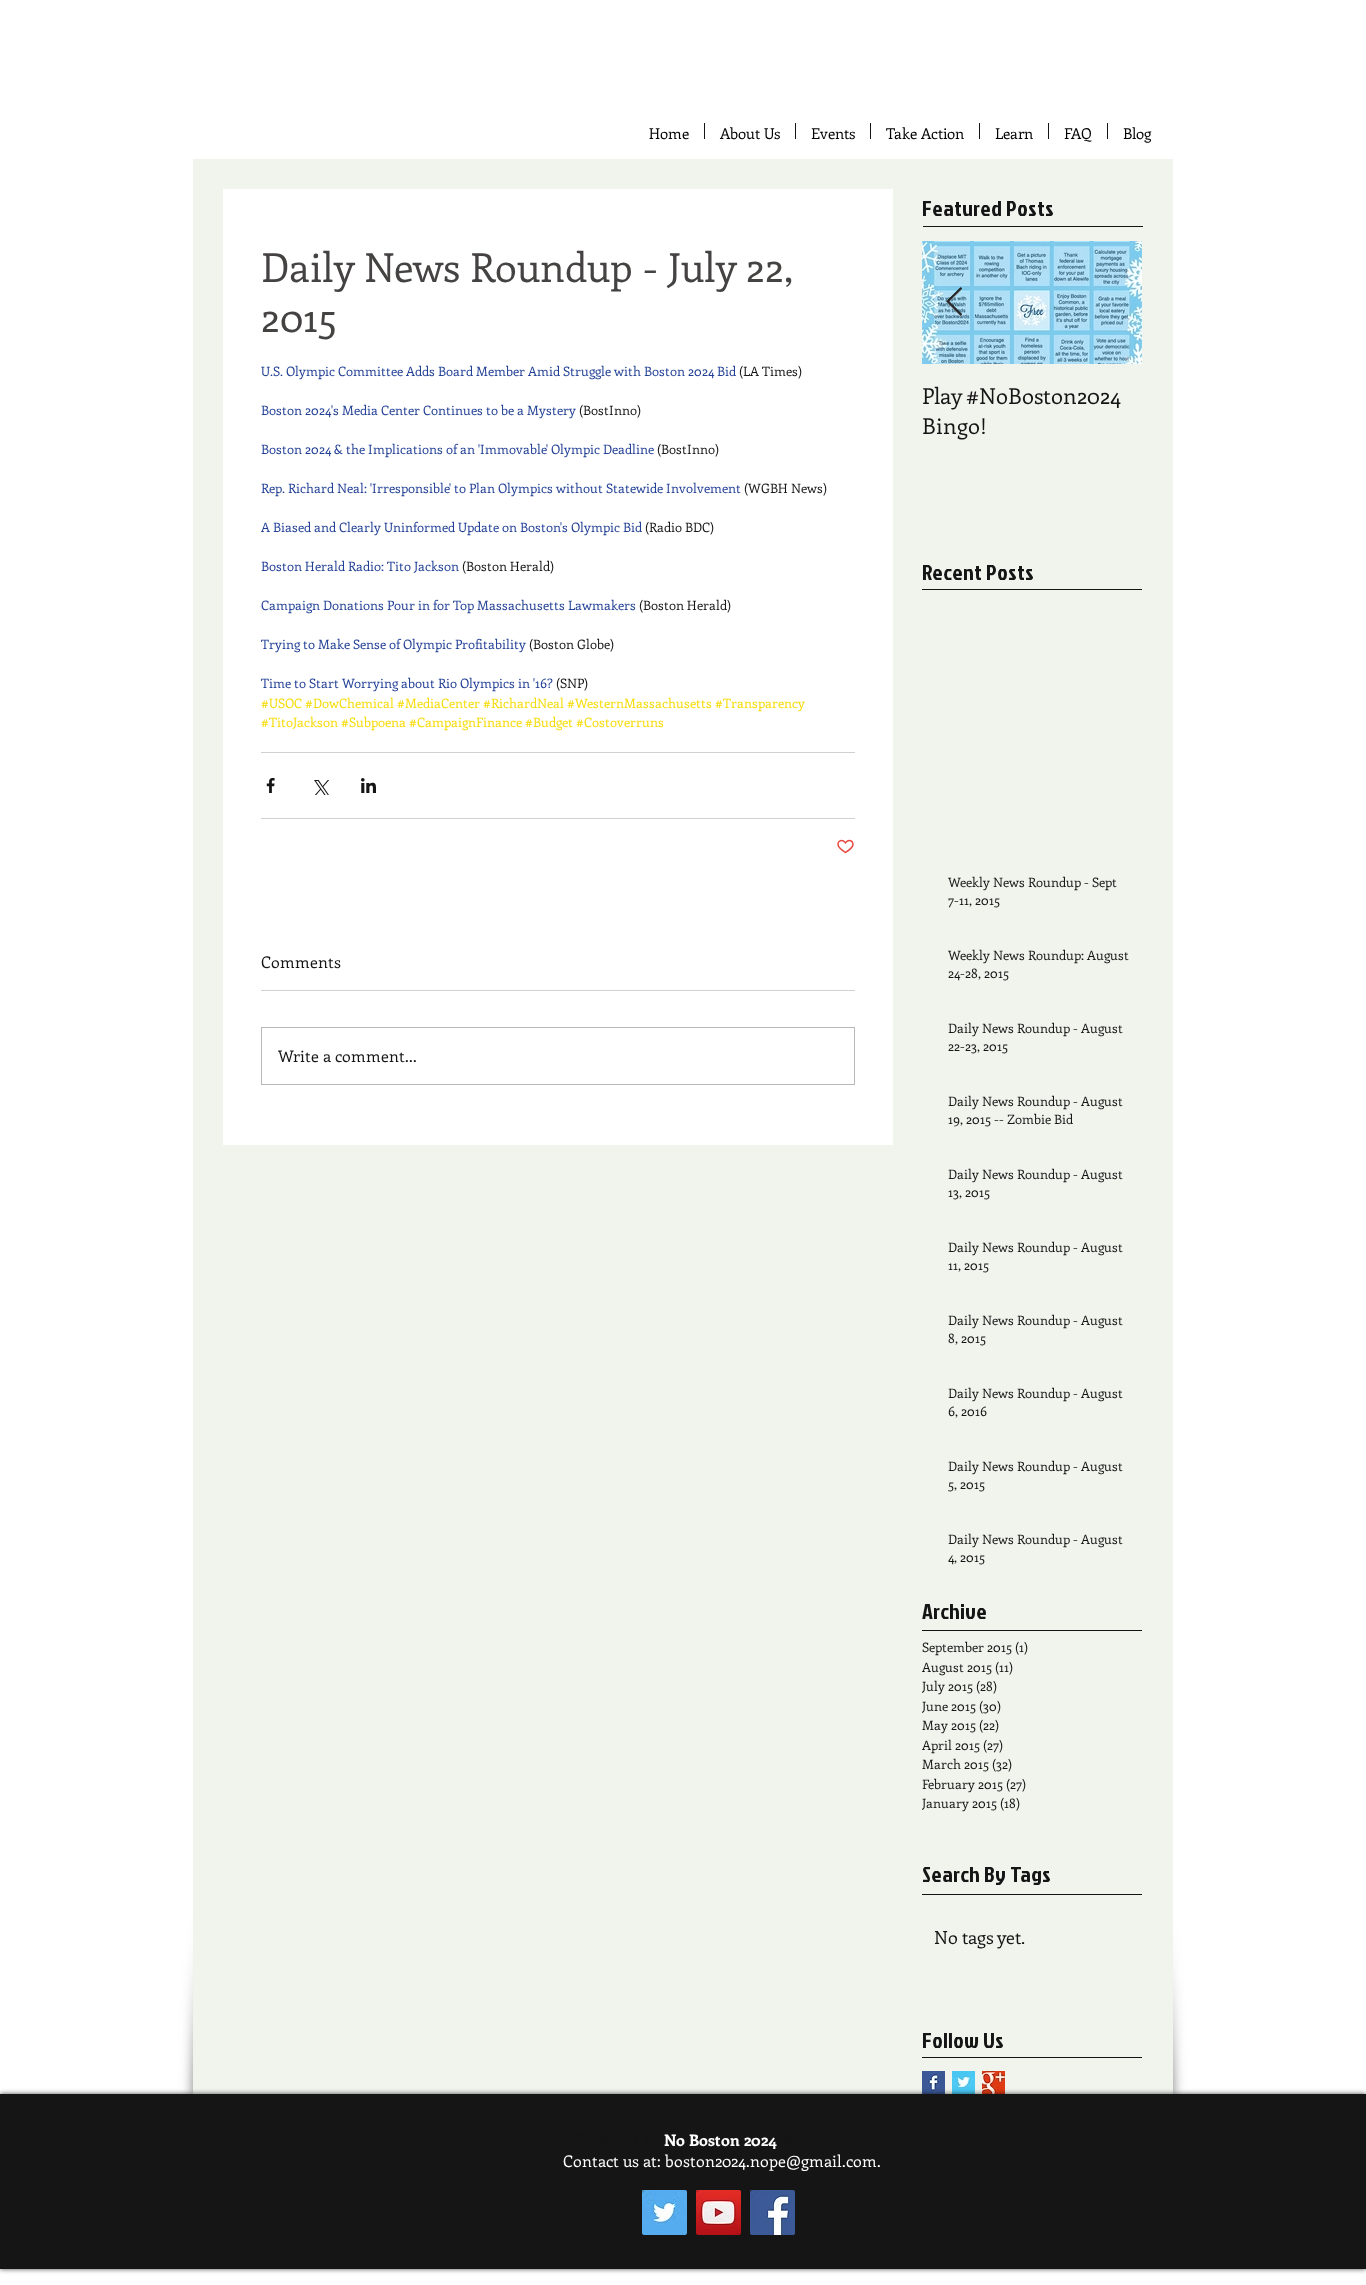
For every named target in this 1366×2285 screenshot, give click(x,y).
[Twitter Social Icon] (664, 2212)
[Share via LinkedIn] (368, 785)
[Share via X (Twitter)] (319, 785)
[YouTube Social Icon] (718, 2212)
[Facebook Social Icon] (772, 2212)
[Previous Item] (954, 302)
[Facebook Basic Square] (933, 2082)
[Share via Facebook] (270, 785)
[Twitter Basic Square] (963, 2082)
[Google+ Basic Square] (993, 2082)
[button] (925, 131)
